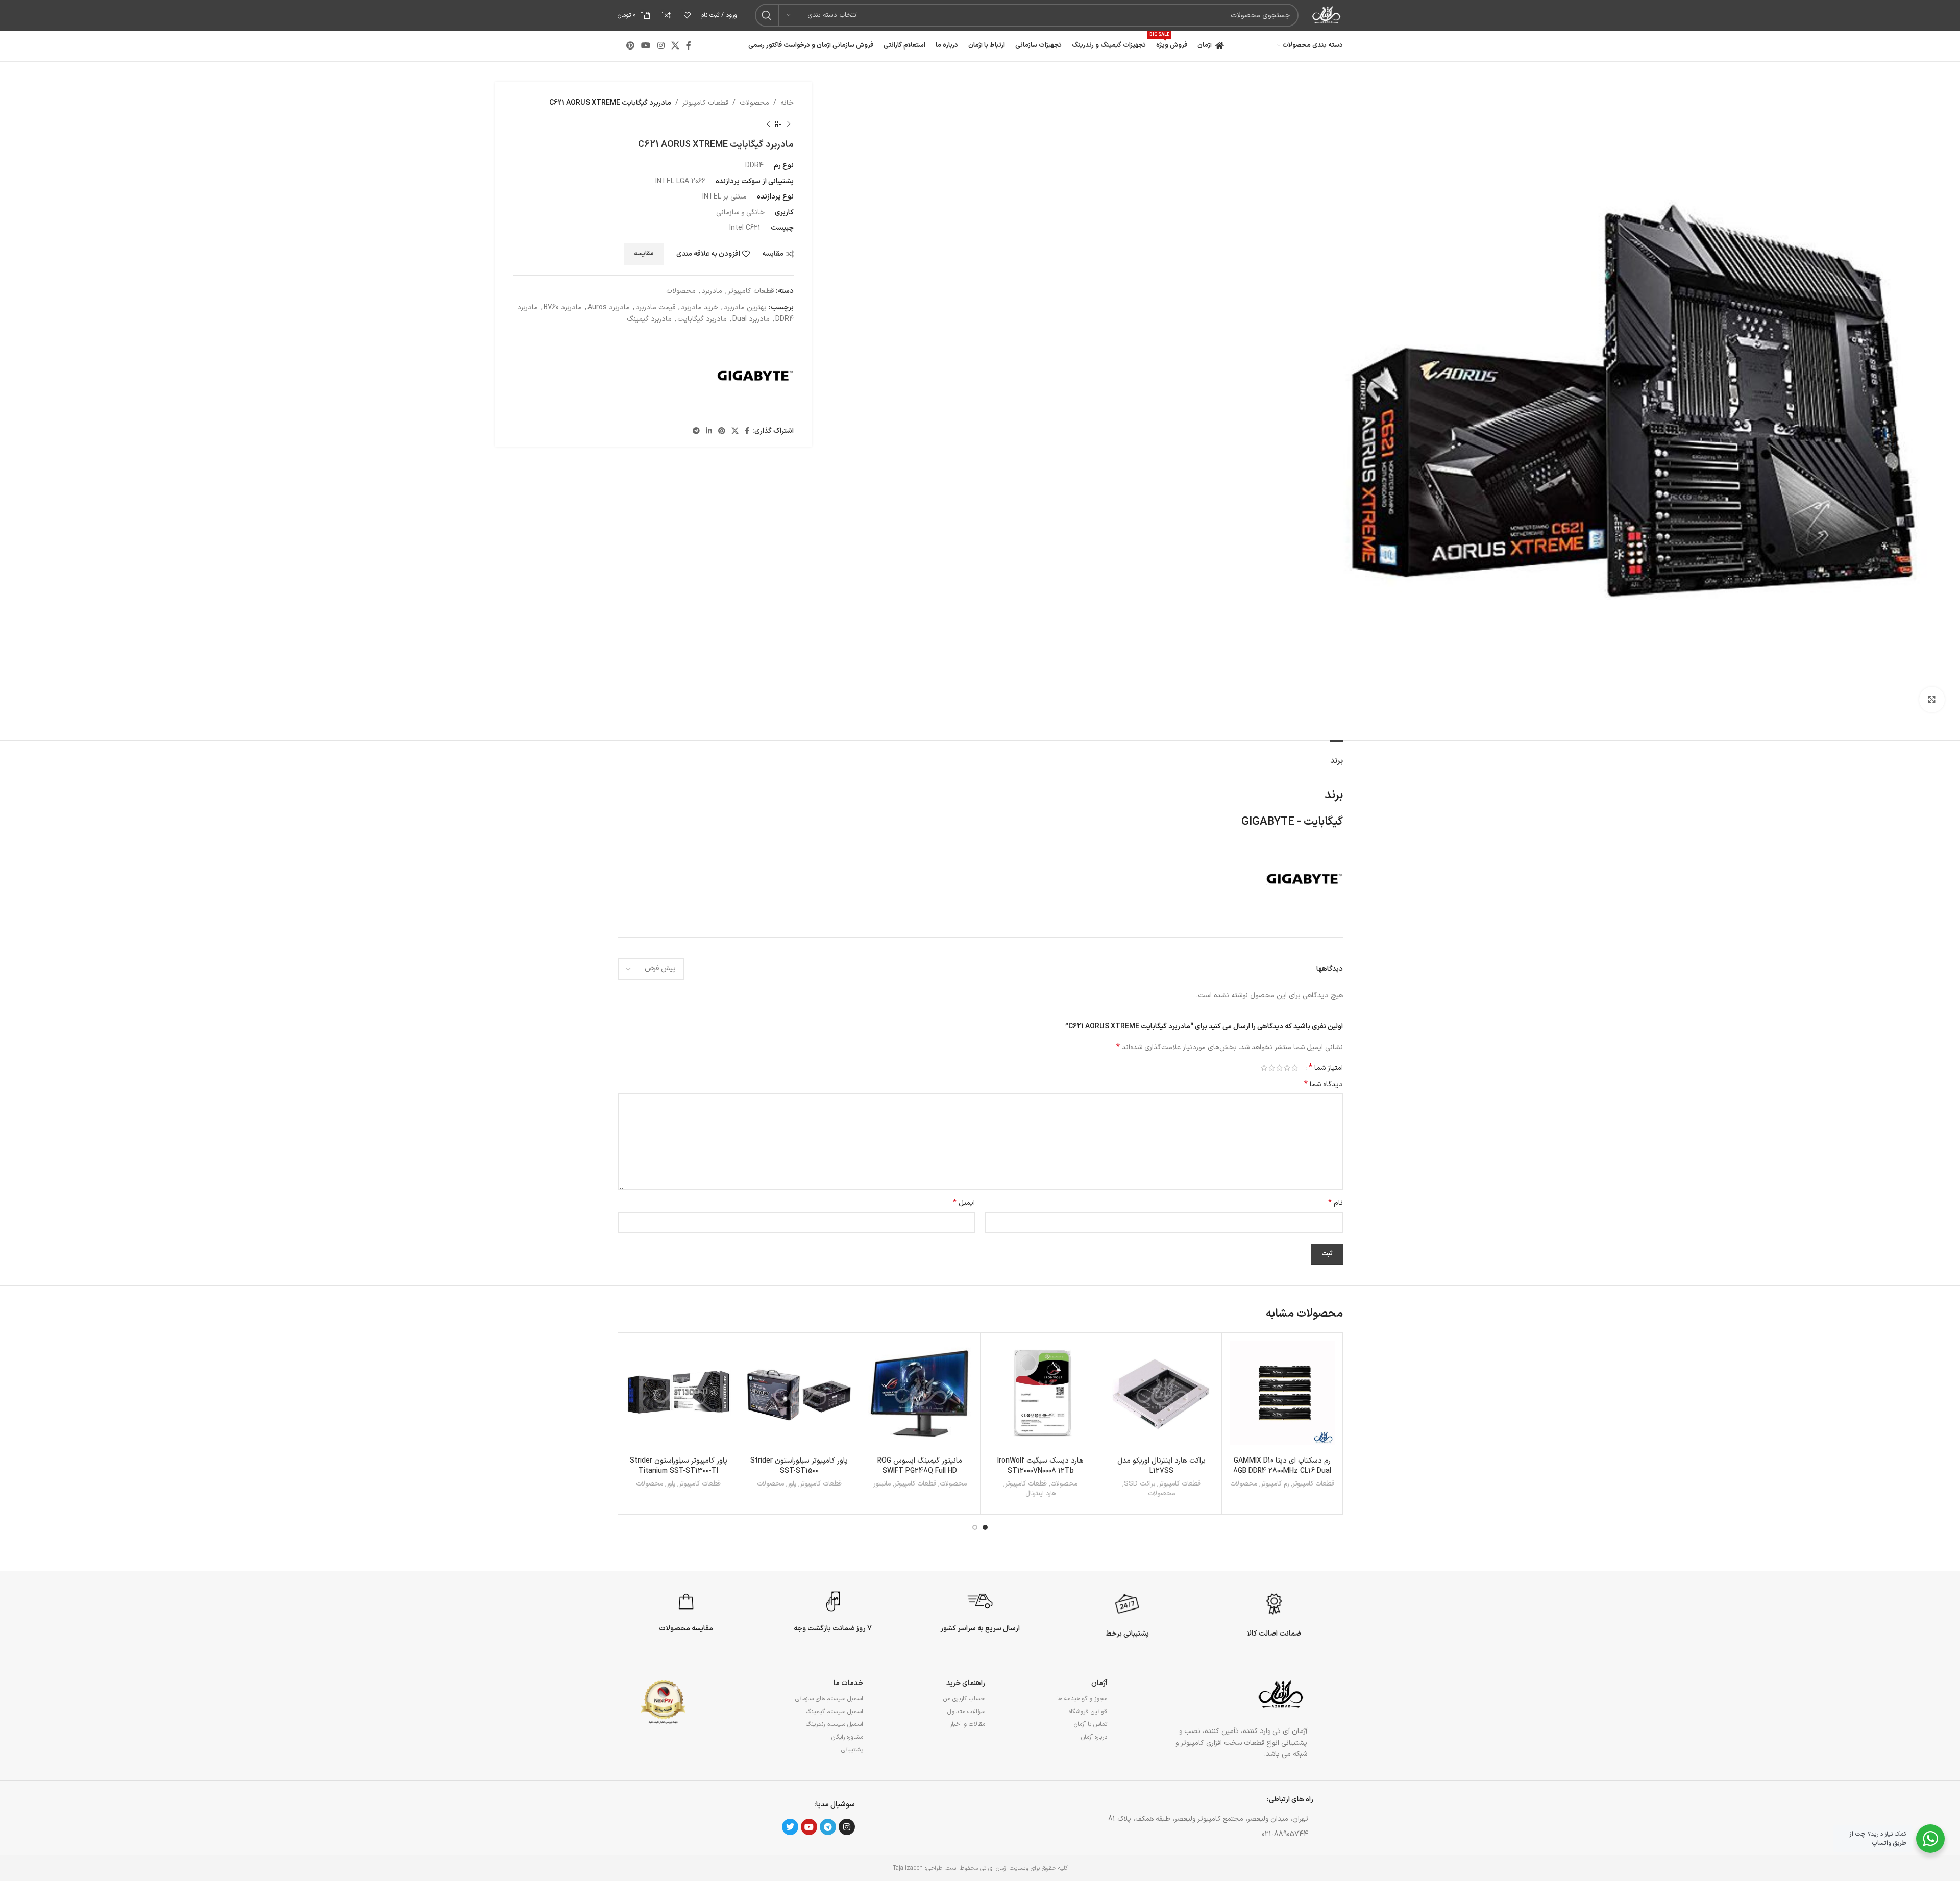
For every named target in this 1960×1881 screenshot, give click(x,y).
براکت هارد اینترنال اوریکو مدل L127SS (1161, 1466)
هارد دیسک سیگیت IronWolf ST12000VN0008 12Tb (1040, 1466)
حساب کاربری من (964, 1699)
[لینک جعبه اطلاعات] (1274, 1614)
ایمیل (964, 1203)
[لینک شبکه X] (675, 46)
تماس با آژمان (1091, 1724)
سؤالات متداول (966, 1712)
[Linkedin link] (709, 431)
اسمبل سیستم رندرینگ (835, 1724)
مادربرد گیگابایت (702, 319)
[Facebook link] (689, 46)
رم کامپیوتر (1275, 1484)
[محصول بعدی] (768, 124)
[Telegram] (828, 1827)
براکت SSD (1140, 1484)
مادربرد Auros (609, 307)
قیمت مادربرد (655, 307)
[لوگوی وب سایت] (1326, 15)
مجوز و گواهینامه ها (1082, 1699)
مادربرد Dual (751, 319)
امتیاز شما (1326, 1068)
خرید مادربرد (700, 307)
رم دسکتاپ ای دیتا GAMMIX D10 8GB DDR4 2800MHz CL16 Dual (1282, 1466)
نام (1336, 1203)
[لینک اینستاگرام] (661, 46)
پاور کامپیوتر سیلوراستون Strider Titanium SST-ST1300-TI (679, 1466)
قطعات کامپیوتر (705, 103)
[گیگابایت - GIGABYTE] (755, 376)
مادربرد (712, 291)
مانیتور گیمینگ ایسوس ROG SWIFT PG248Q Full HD (920, 1466)
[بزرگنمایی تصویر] (1932, 700)
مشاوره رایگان (847, 1737)
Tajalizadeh (908, 1868)
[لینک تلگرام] (696, 431)
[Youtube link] (646, 46)
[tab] (1337, 756)
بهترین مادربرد (745, 307)
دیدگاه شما (1324, 1085)
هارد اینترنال (1041, 1494)
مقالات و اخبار (967, 1724)
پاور (792, 1484)
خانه (787, 103)
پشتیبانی (852, 1750)
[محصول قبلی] (789, 124)
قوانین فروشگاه (1088, 1712)
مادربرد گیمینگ (649, 319)
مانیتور (882, 1484)
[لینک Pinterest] (631, 46)
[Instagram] (847, 1827)
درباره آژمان (1094, 1737)
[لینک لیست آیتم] (1145, 1835)
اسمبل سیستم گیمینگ (835, 1712)
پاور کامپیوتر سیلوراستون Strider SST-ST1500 (799, 1466)
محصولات (754, 103)
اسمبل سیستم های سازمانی (829, 1699)
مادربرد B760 (563, 307)
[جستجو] (767, 15)
